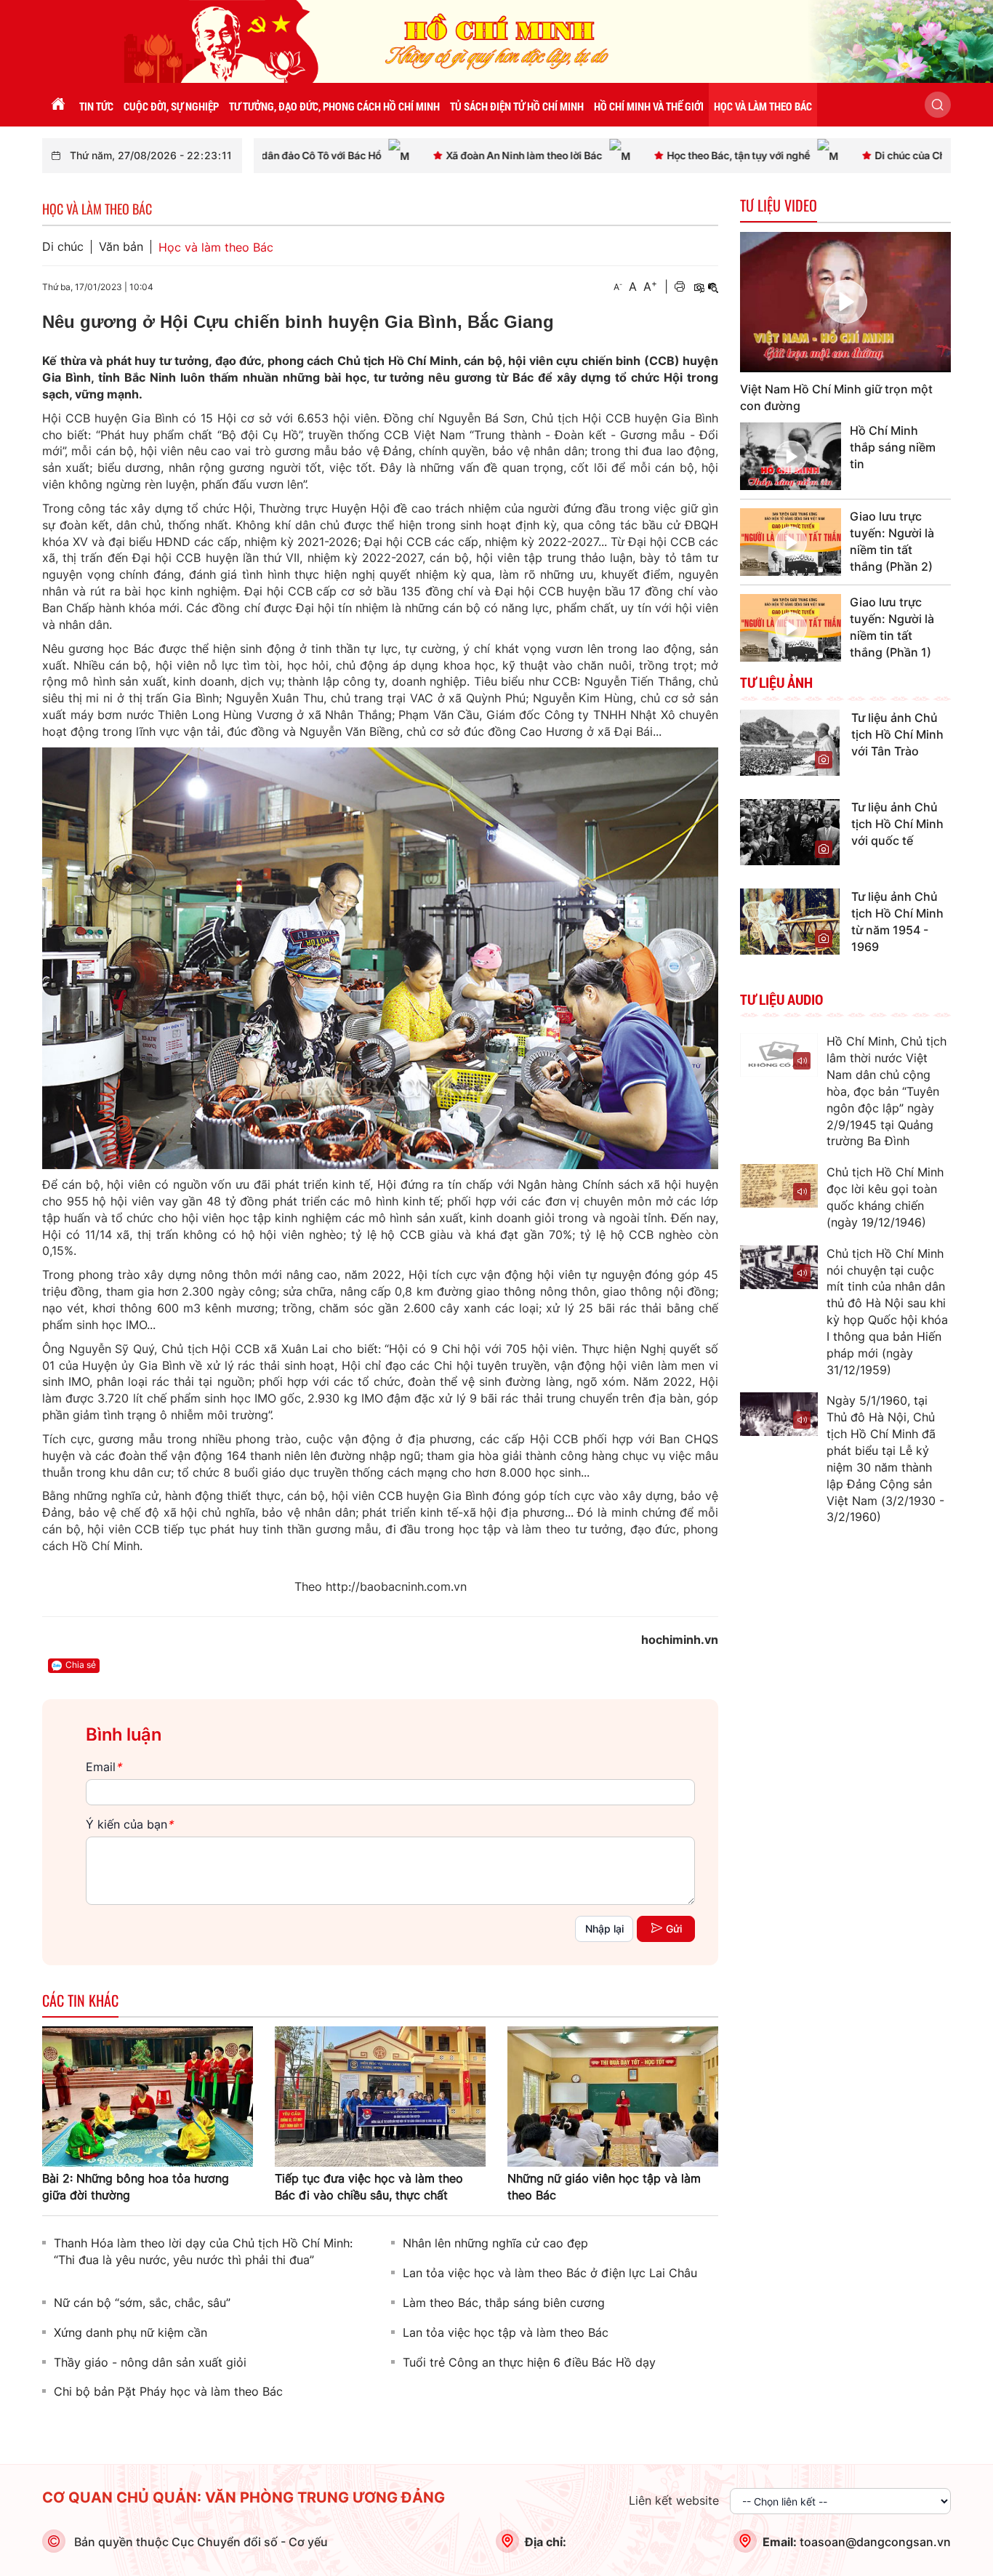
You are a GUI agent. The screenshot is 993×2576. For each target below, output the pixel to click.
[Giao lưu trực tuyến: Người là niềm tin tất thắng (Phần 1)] (791, 628)
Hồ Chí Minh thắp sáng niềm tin (893, 447)
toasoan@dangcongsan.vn (875, 2542)
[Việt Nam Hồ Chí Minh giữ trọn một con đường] (845, 302)
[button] (938, 105)
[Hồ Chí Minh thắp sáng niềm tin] (791, 456)
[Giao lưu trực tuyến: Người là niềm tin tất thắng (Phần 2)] (791, 542)
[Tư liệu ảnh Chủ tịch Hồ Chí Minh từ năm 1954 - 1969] (790, 920)
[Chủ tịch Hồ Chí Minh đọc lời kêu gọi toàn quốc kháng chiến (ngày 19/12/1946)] (779, 1186)
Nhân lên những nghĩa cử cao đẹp (495, 2243)
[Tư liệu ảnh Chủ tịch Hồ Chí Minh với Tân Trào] (790, 742)
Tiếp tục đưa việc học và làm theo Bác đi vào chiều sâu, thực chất (369, 2187)
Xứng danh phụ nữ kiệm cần (130, 2332)
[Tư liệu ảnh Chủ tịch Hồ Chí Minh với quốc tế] (790, 831)
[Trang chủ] (58, 105)
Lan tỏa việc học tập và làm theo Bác (506, 2332)
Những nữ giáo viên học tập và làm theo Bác (604, 2187)
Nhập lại (604, 1929)
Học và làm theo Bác (216, 247)
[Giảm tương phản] (713, 287)
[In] (680, 287)
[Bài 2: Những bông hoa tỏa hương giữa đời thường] (148, 2095)
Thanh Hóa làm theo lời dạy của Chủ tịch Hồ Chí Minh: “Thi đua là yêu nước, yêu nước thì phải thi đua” (203, 2251)
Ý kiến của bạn (129, 1824)
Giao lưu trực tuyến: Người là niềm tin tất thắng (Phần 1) (892, 627)
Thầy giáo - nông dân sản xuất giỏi (150, 2362)
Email (104, 1767)
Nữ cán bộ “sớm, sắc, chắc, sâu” (142, 2303)
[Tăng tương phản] (699, 287)
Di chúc (63, 247)
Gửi (674, 1929)
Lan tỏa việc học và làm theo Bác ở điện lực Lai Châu (550, 2273)
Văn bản (121, 247)
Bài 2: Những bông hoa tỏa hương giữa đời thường (136, 2187)
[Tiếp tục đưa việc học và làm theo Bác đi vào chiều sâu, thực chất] (380, 2095)
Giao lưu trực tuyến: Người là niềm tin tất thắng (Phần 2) (892, 541)
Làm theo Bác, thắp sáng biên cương (504, 2303)
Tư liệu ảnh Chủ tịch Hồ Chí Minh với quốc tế (897, 824)
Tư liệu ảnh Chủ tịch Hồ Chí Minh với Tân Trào (897, 734)
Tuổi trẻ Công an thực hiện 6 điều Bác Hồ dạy (529, 2362)
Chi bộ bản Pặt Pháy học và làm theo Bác (168, 2391)
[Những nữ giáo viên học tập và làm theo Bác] (613, 2095)
